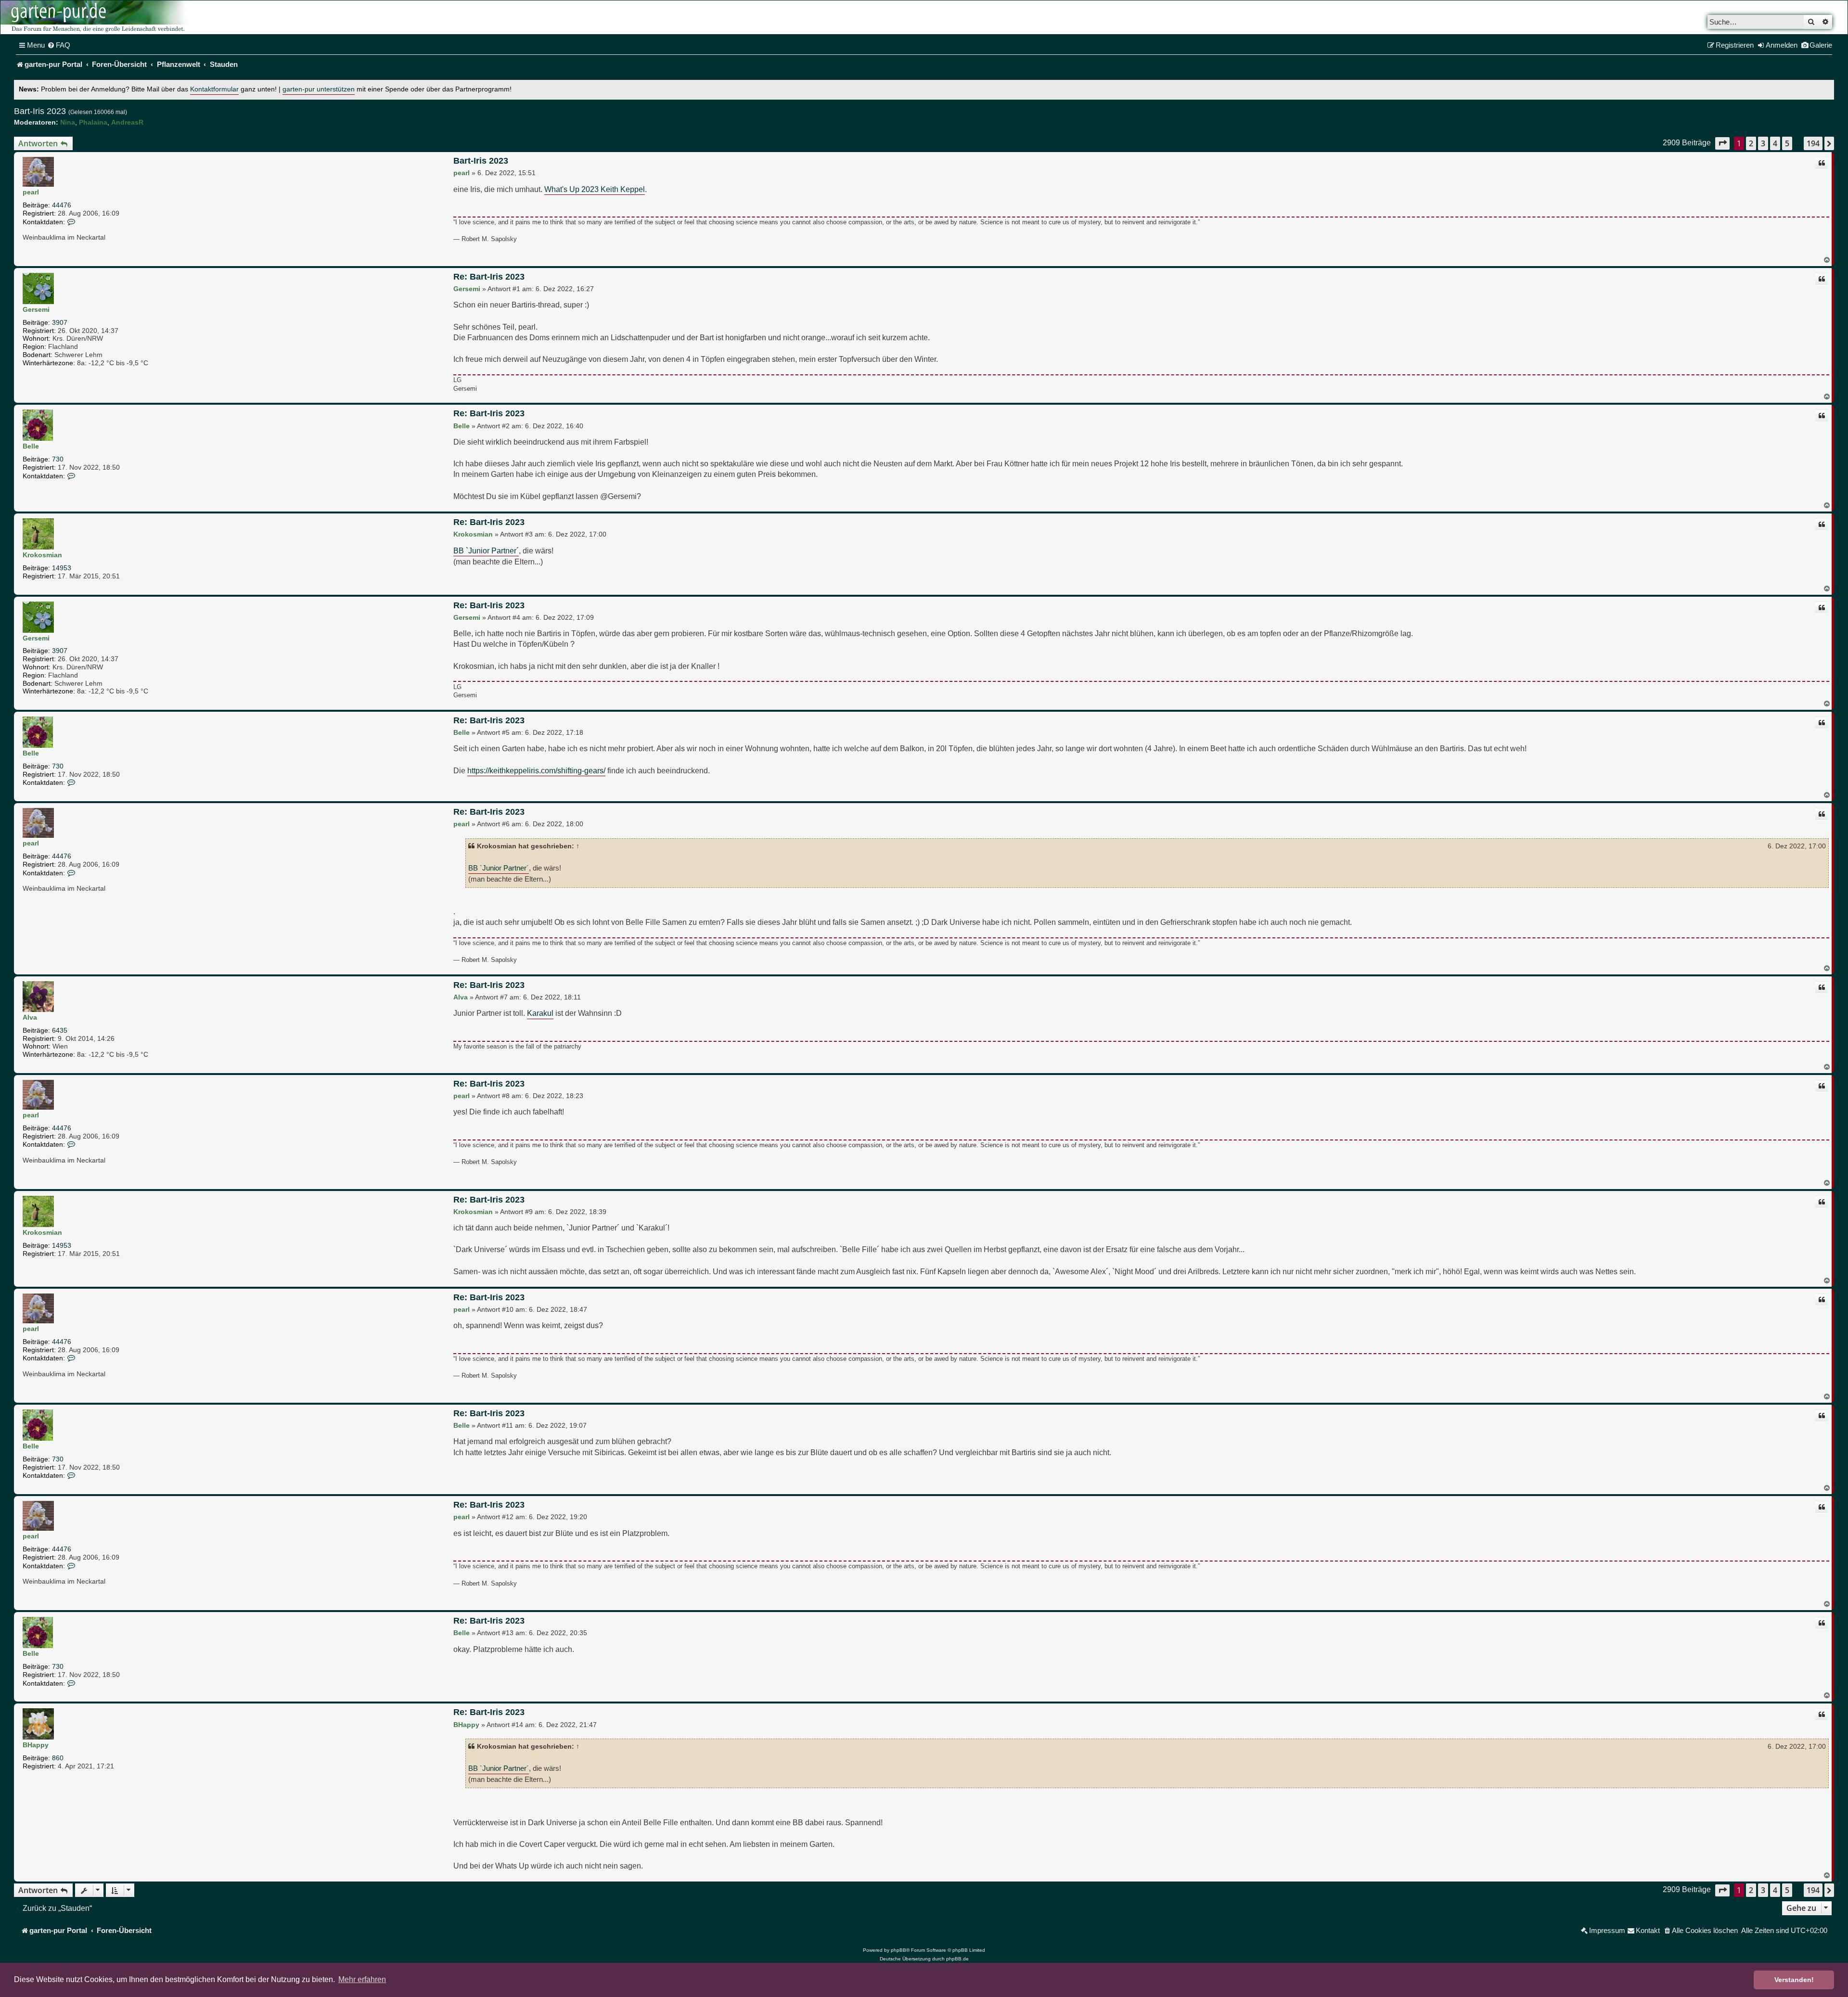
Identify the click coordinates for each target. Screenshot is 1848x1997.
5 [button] (1787, 143)
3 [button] (1763, 143)
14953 (62, 568)
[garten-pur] (97, 17)
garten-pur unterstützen (319, 89)
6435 (60, 1030)
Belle (31, 446)
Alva (30, 1017)
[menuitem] (59, 45)
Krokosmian (42, 555)
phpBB (898, 1950)
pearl (31, 192)
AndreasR (127, 122)
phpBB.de (957, 1959)
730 (58, 459)
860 (58, 1758)
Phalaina (93, 122)
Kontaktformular (214, 89)
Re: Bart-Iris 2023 (489, 277)
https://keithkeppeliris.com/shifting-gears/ (536, 770)
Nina (68, 122)
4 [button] (1775, 143)
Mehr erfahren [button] (362, 1979)
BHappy (36, 1745)
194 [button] (1813, 143)
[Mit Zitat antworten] (1822, 163)
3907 (60, 322)
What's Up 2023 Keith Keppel (595, 189)
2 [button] (1751, 143)
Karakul (540, 1013)
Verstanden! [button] (1794, 1980)
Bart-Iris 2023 (40, 111)
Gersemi (36, 309)
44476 (62, 205)
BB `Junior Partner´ (486, 550)
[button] (1722, 143)
